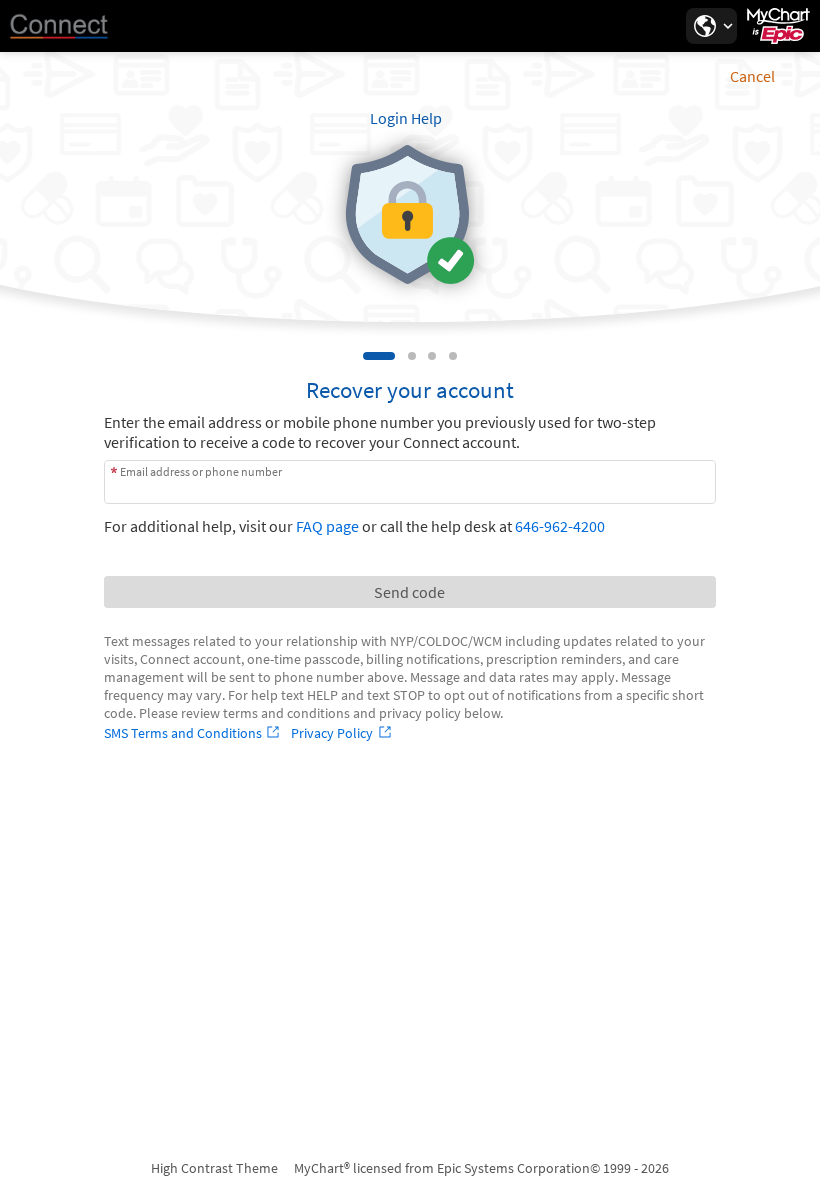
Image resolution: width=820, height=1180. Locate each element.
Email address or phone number (201, 471)
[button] (711, 26)
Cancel (752, 76)
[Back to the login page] (69, 26)
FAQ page (327, 526)
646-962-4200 (560, 526)
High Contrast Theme (214, 1168)
